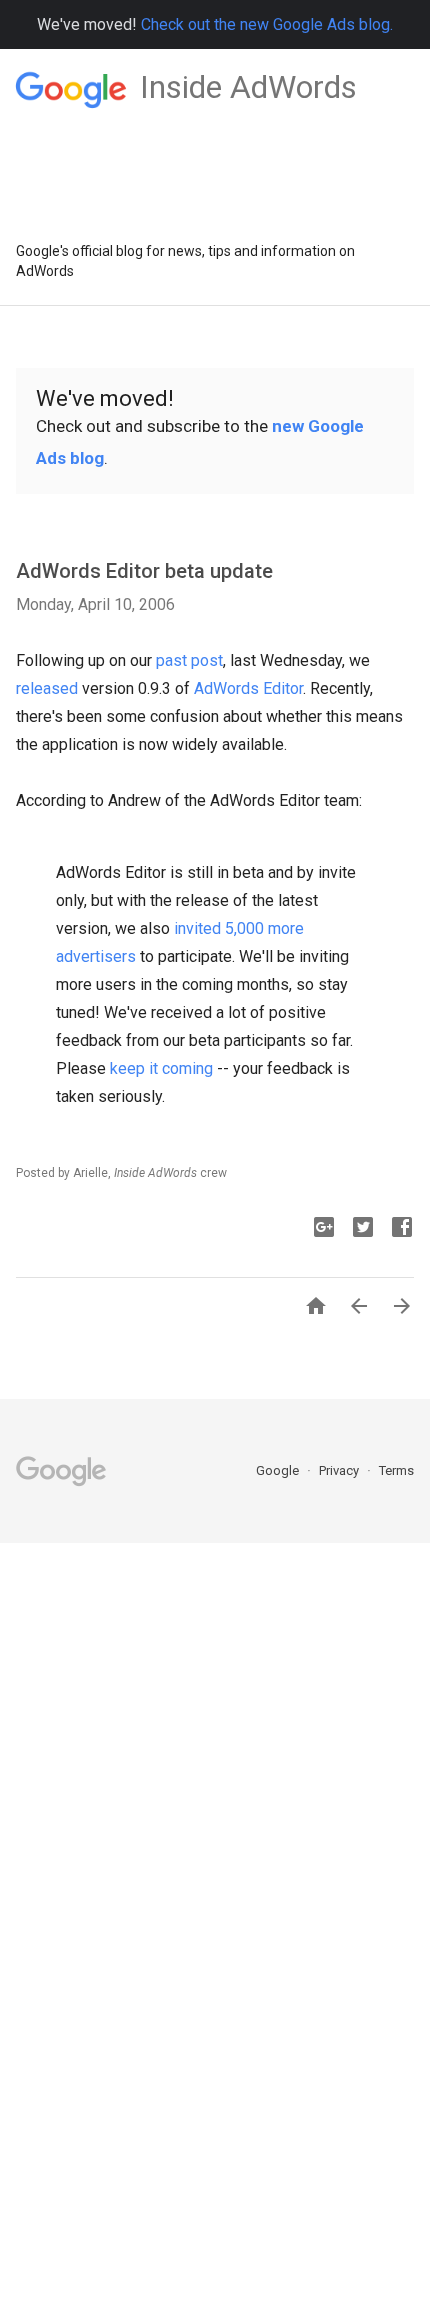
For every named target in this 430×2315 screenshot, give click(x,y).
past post (189, 660)
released (47, 688)
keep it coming (161, 1068)
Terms (396, 1470)
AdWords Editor (248, 688)
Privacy (340, 1470)
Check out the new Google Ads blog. (267, 24)
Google (279, 1470)
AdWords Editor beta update (144, 571)
